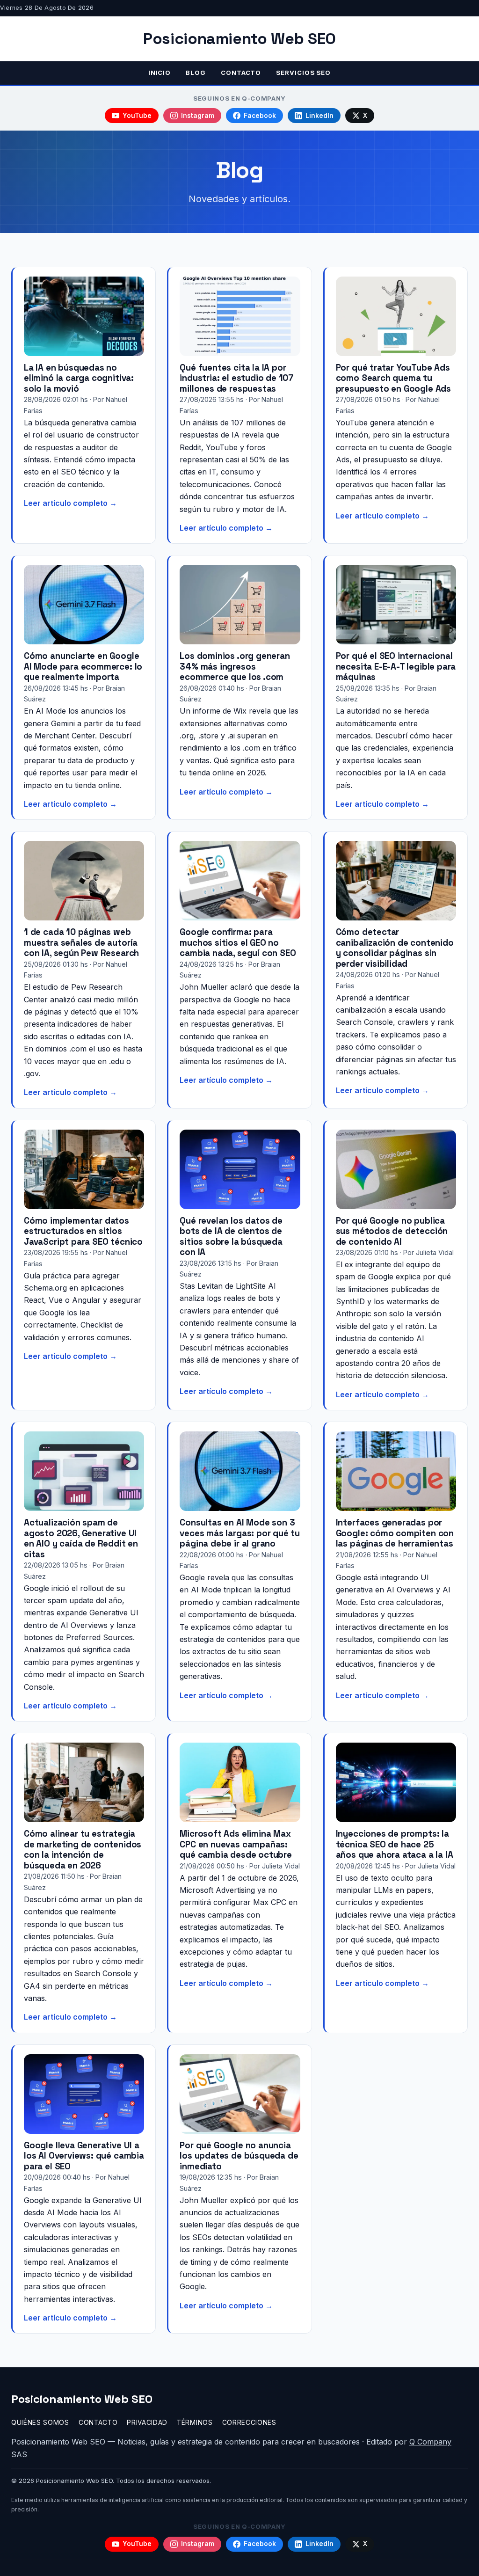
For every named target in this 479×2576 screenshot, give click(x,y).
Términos (195, 2423)
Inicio (160, 73)
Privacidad (147, 2423)
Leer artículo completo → (70, 503)
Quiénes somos (40, 2423)
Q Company (430, 2442)
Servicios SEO (303, 73)
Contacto (241, 73)
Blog (196, 73)
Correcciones (249, 2423)
